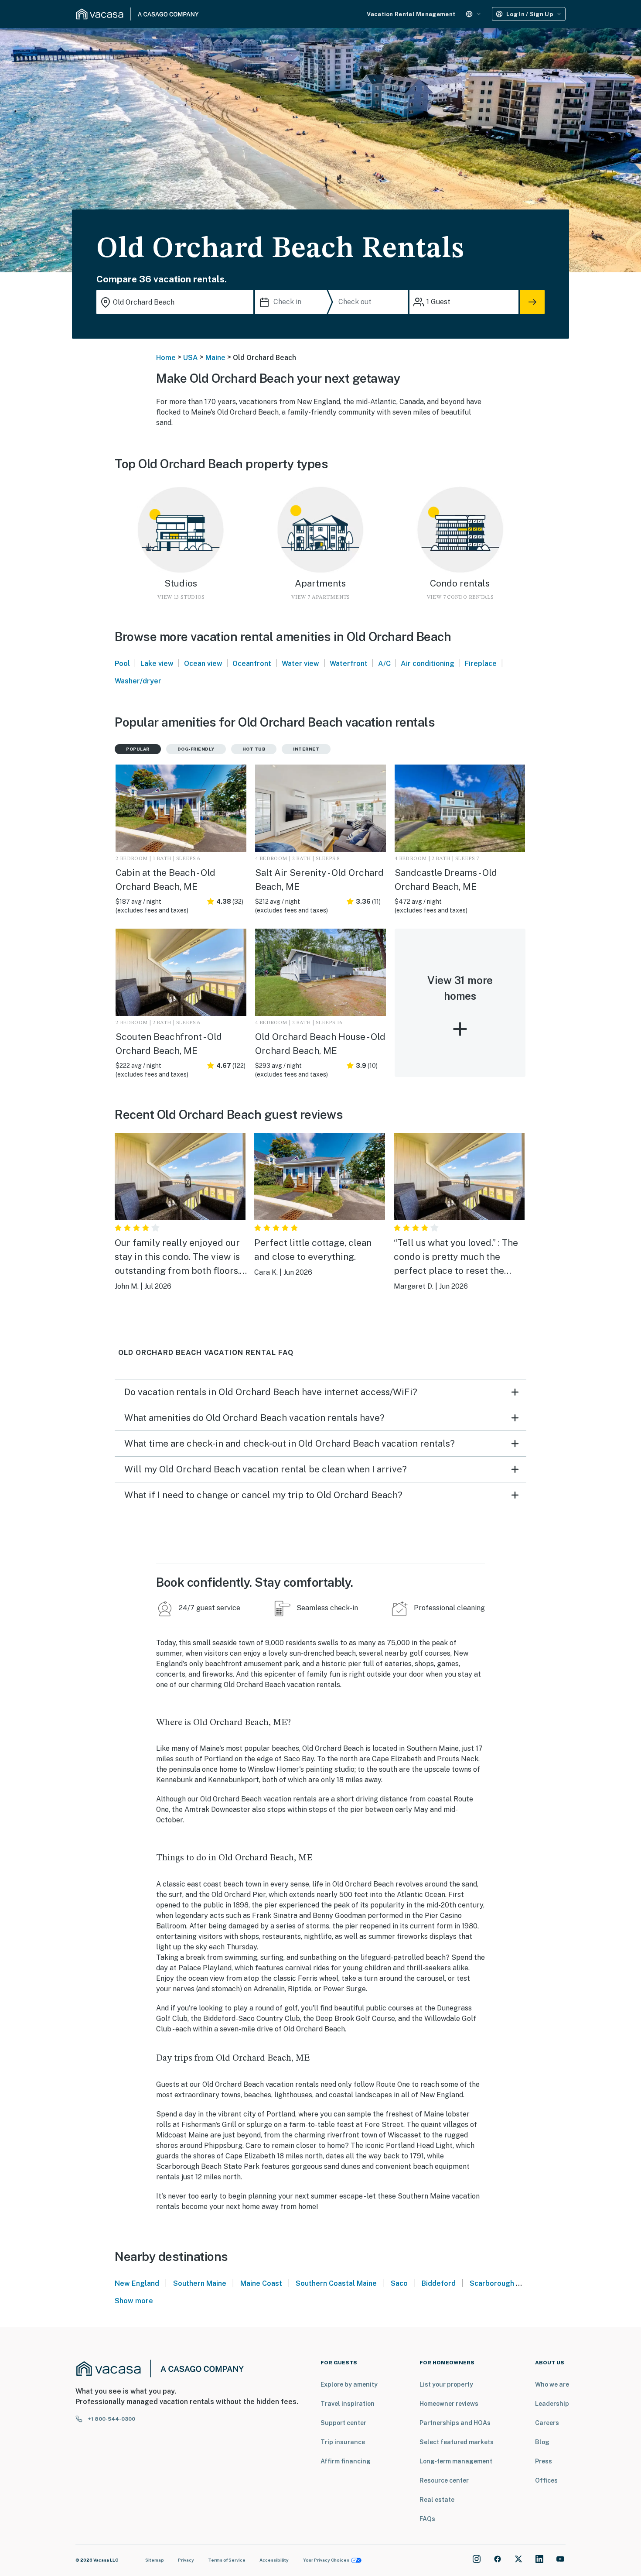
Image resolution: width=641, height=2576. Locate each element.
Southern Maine (200, 2283)
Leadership (552, 2404)
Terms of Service (227, 2560)
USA (191, 358)
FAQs (427, 2519)
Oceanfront (252, 664)
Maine (215, 358)
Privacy (186, 2560)
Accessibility (274, 2560)
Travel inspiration (348, 2404)
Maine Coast (261, 2283)
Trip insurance (343, 2442)
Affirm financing (346, 2461)
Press (544, 2461)
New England (137, 2283)
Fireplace (481, 664)
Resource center (444, 2480)
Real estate (437, 2500)
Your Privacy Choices (326, 2560)
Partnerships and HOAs (455, 2423)
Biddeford (439, 2283)
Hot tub (254, 749)
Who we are (552, 2384)
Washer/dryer (138, 681)
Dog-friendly (196, 749)
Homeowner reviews (449, 2404)
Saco (399, 2283)
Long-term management (456, 2461)
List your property (446, 2384)
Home (166, 358)
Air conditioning (428, 664)
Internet (306, 749)
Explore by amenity (349, 2384)
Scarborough (492, 2283)
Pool (122, 664)
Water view (300, 664)
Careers (547, 2423)
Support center (343, 2423)
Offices (546, 2480)
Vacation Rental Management (411, 14)
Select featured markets (457, 2442)
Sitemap (155, 2560)
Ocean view (203, 664)
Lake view (157, 664)
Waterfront (349, 664)
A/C (384, 664)
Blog (542, 2442)
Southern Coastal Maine (336, 2283)
